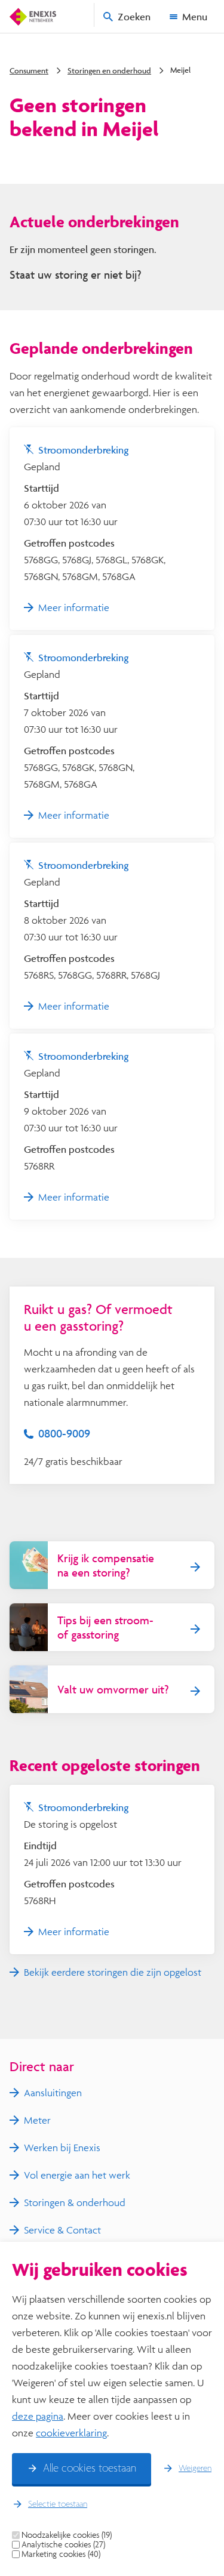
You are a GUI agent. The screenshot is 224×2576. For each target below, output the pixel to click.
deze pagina (38, 2416)
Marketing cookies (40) (61, 2554)
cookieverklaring (71, 2432)
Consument (29, 70)
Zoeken (134, 16)
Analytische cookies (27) (63, 2544)
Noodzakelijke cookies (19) (67, 2535)
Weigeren (195, 2469)
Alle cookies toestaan (90, 2469)
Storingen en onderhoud (109, 70)
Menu (195, 16)
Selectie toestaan (58, 2504)
